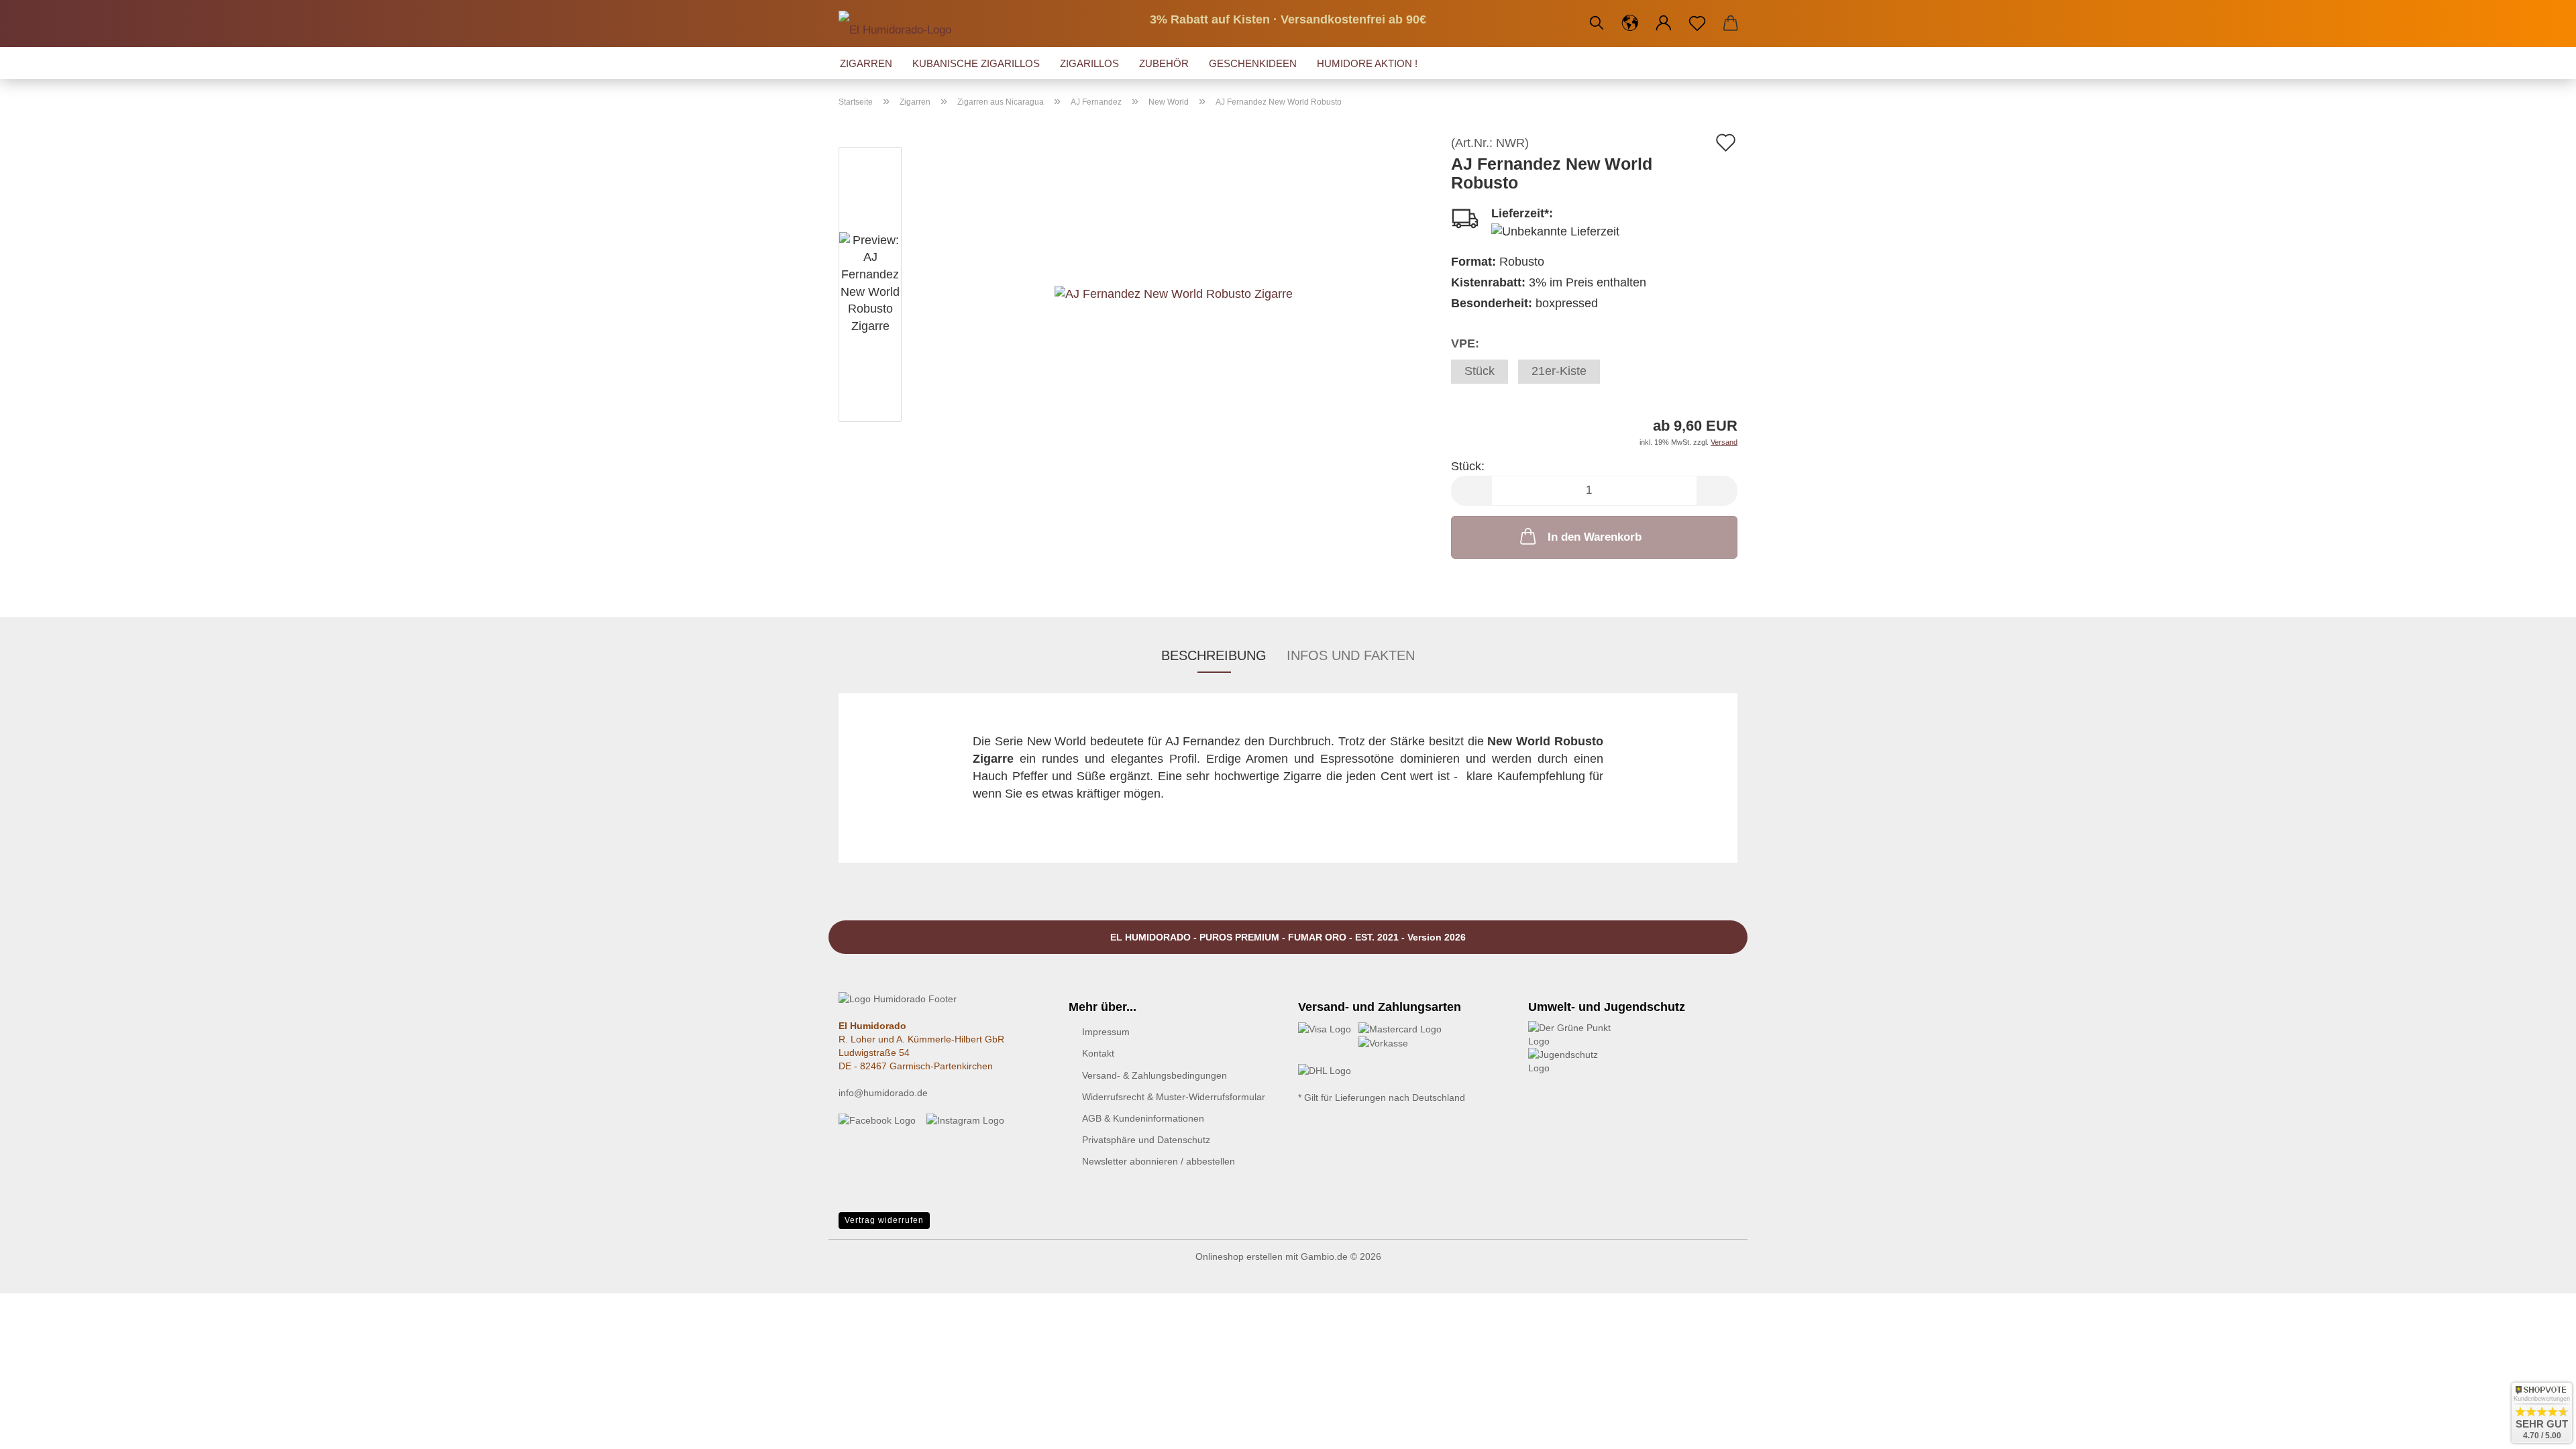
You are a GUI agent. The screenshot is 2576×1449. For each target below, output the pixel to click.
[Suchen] (1597, 23)
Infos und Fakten (1351, 655)
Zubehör (1164, 63)
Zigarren (866, 63)
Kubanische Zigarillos (976, 63)
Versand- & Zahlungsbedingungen (1155, 1075)
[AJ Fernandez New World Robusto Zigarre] (1174, 286)
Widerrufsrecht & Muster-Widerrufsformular (1174, 1097)
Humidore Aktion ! (1367, 63)
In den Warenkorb (1595, 537)
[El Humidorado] (900, 23)
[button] (1630, 23)
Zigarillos (1089, 63)
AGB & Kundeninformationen (1143, 1118)
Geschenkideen (1253, 63)
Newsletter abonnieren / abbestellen (1159, 1161)
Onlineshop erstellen (1239, 1256)
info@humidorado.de (883, 1093)
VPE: (1465, 343)
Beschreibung (1214, 655)
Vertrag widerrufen (884, 1220)
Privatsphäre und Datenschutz (1146, 1140)
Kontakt (1098, 1053)
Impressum (1106, 1032)
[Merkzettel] (1697, 23)
